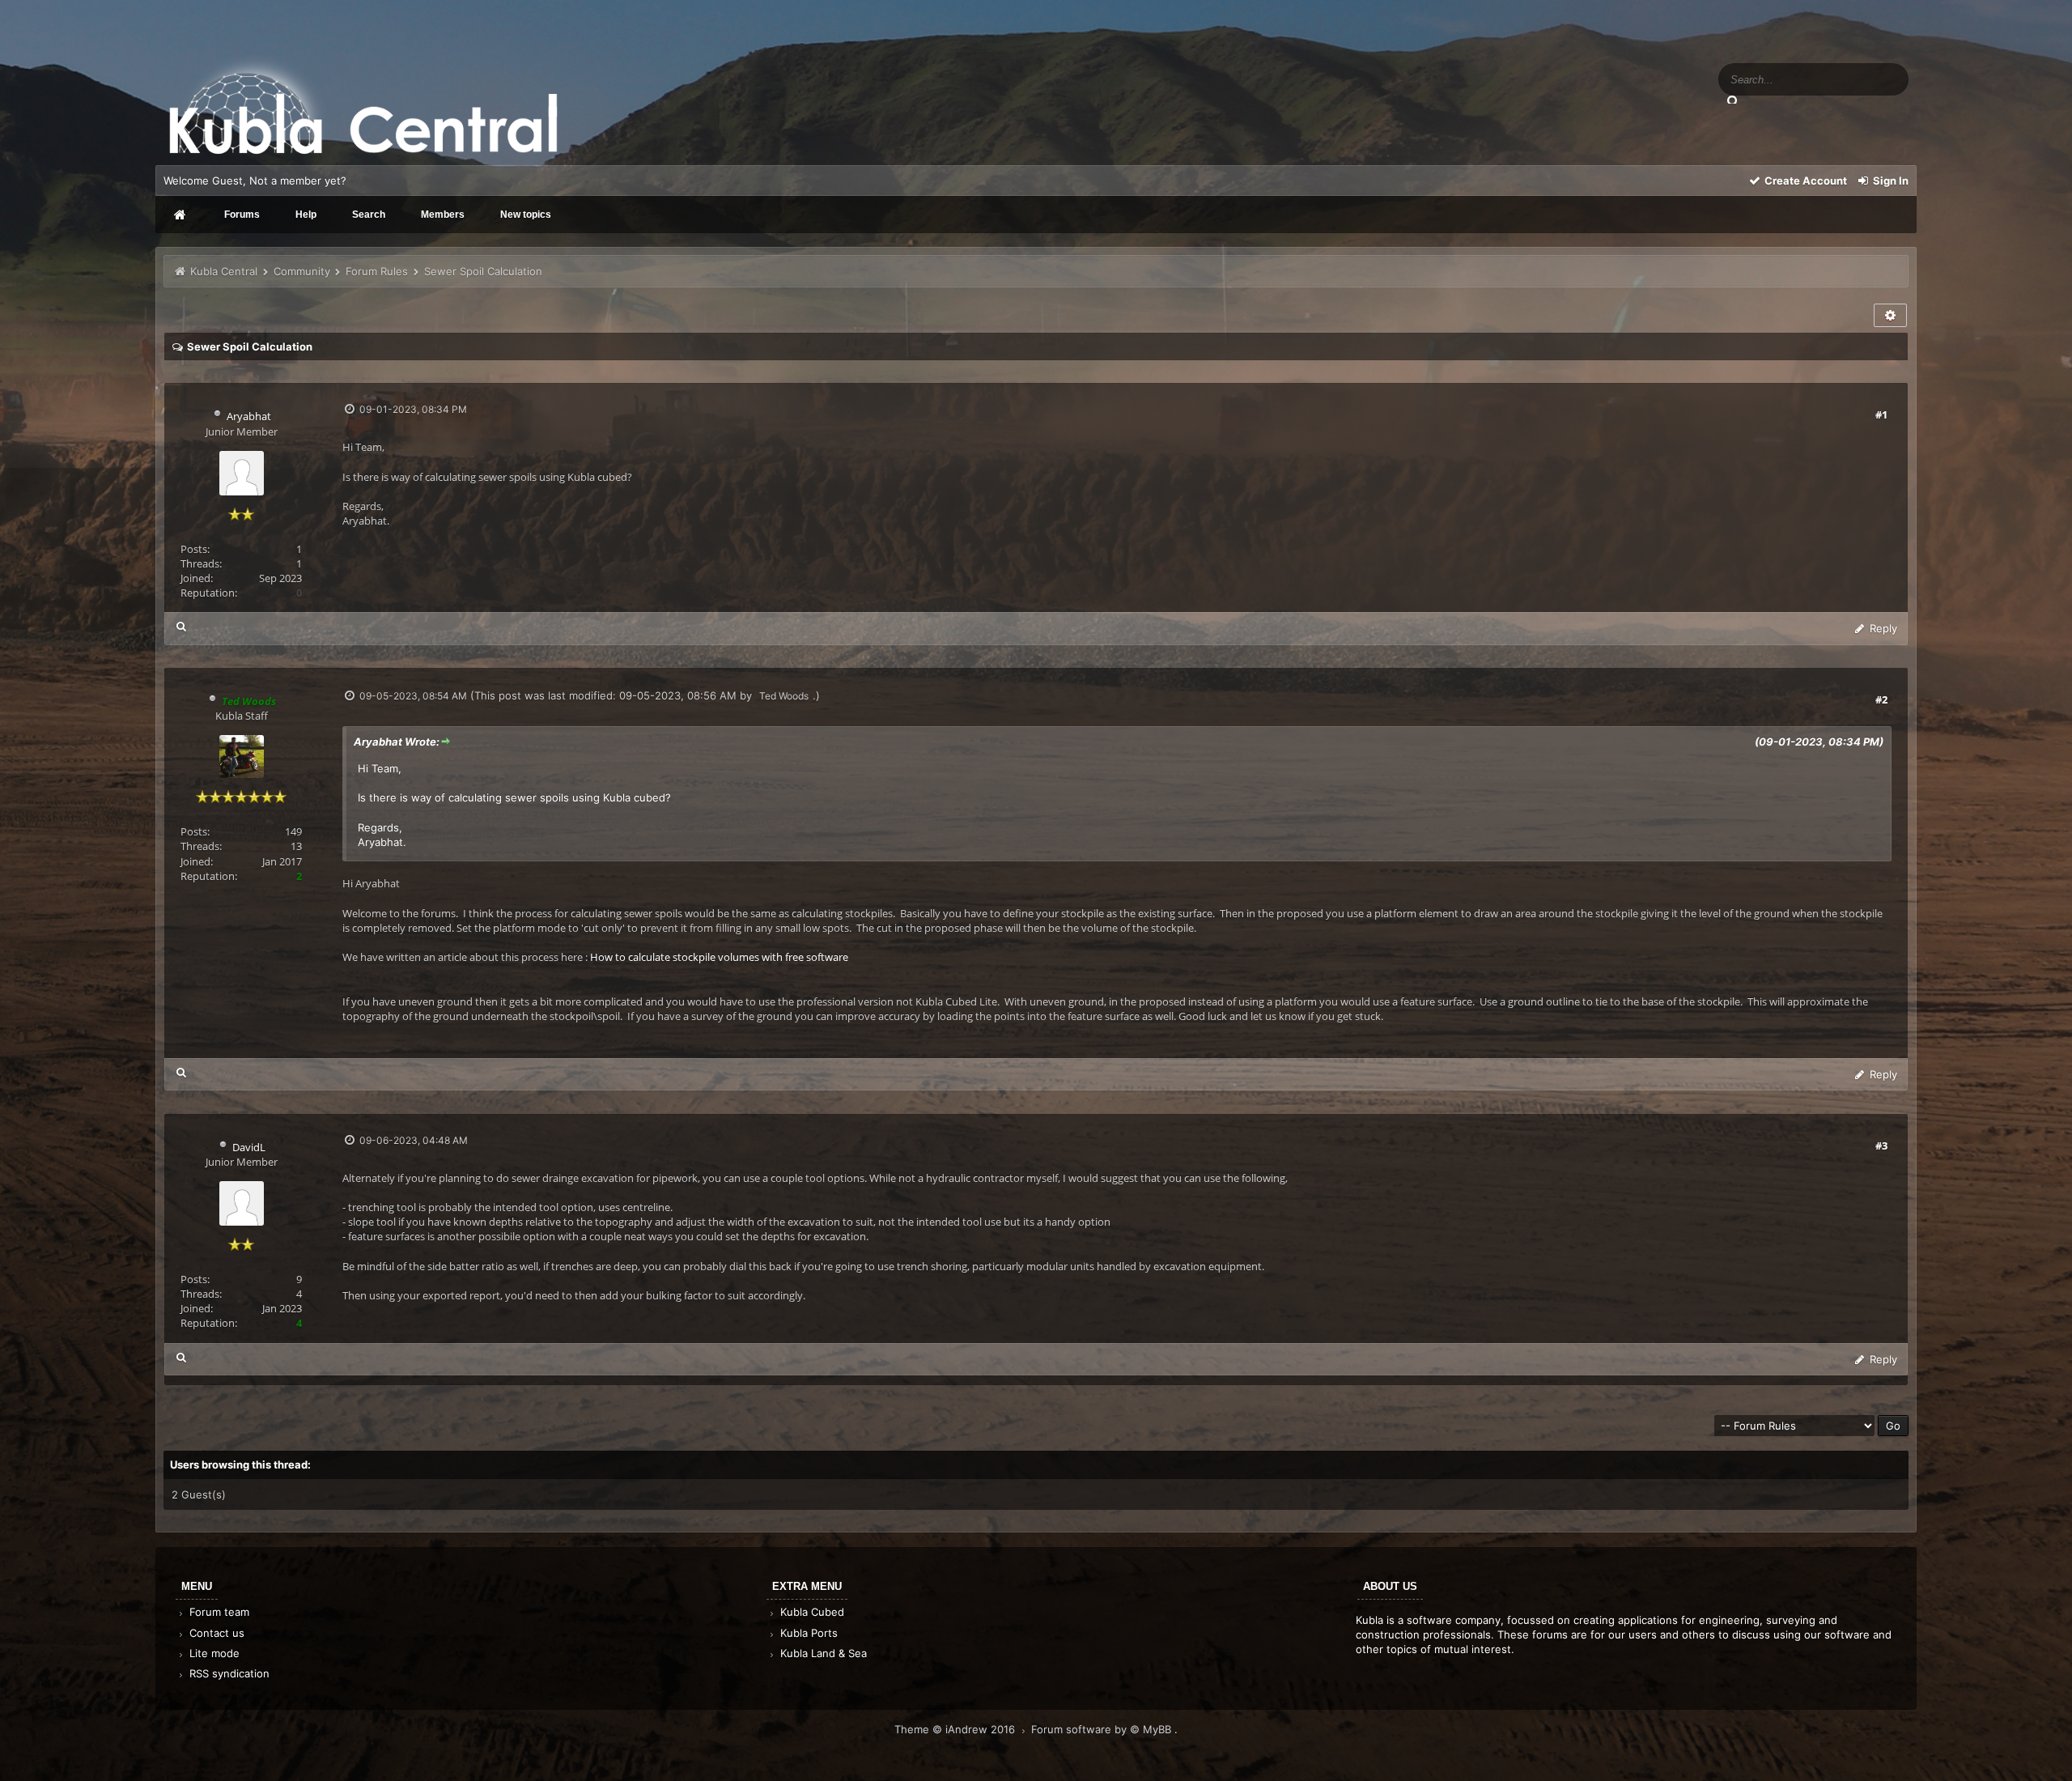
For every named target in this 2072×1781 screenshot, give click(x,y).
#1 (1881, 414)
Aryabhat (249, 416)
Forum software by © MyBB (1103, 1729)
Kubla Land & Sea (822, 1653)
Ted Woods (784, 696)
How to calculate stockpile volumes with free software (719, 957)
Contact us (215, 1633)
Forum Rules (378, 271)
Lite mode (213, 1653)
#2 (1881, 699)
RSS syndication (228, 1673)
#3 (1881, 1146)
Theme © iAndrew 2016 (956, 1729)
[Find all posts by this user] (182, 626)
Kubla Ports (807, 1633)
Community (302, 271)
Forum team (218, 1612)
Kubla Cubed (811, 1612)
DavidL (249, 1147)
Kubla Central (224, 271)
